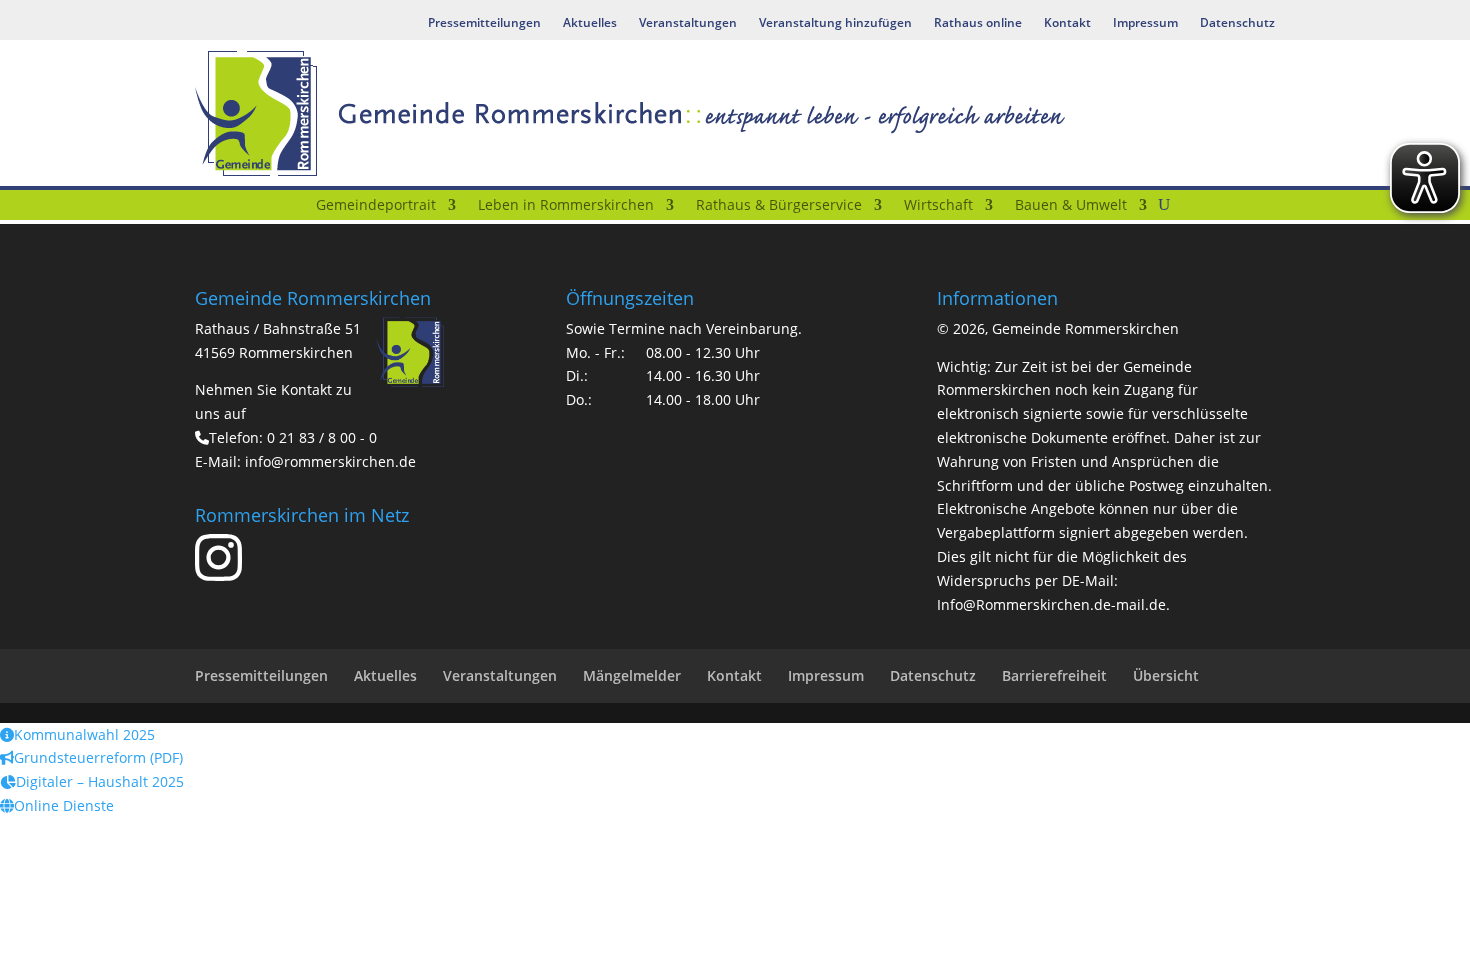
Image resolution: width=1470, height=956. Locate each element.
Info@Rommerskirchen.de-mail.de (1051, 604)
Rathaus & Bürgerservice (779, 206)
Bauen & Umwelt (1071, 206)
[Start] (292, 209)
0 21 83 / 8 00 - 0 (322, 437)
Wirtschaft (938, 206)
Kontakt (1067, 23)
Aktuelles (590, 23)
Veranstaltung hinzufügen (835, 23)
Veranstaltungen (688, 23)
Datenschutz (1237, 23)
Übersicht (1166, 675)
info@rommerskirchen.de (330, 461)
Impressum (1145, 23)
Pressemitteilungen (484, 23)
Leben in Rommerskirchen (566, 206)
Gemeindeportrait (376, 206)
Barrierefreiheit (1054, 675)
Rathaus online (978, 23)
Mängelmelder (632, 675)
